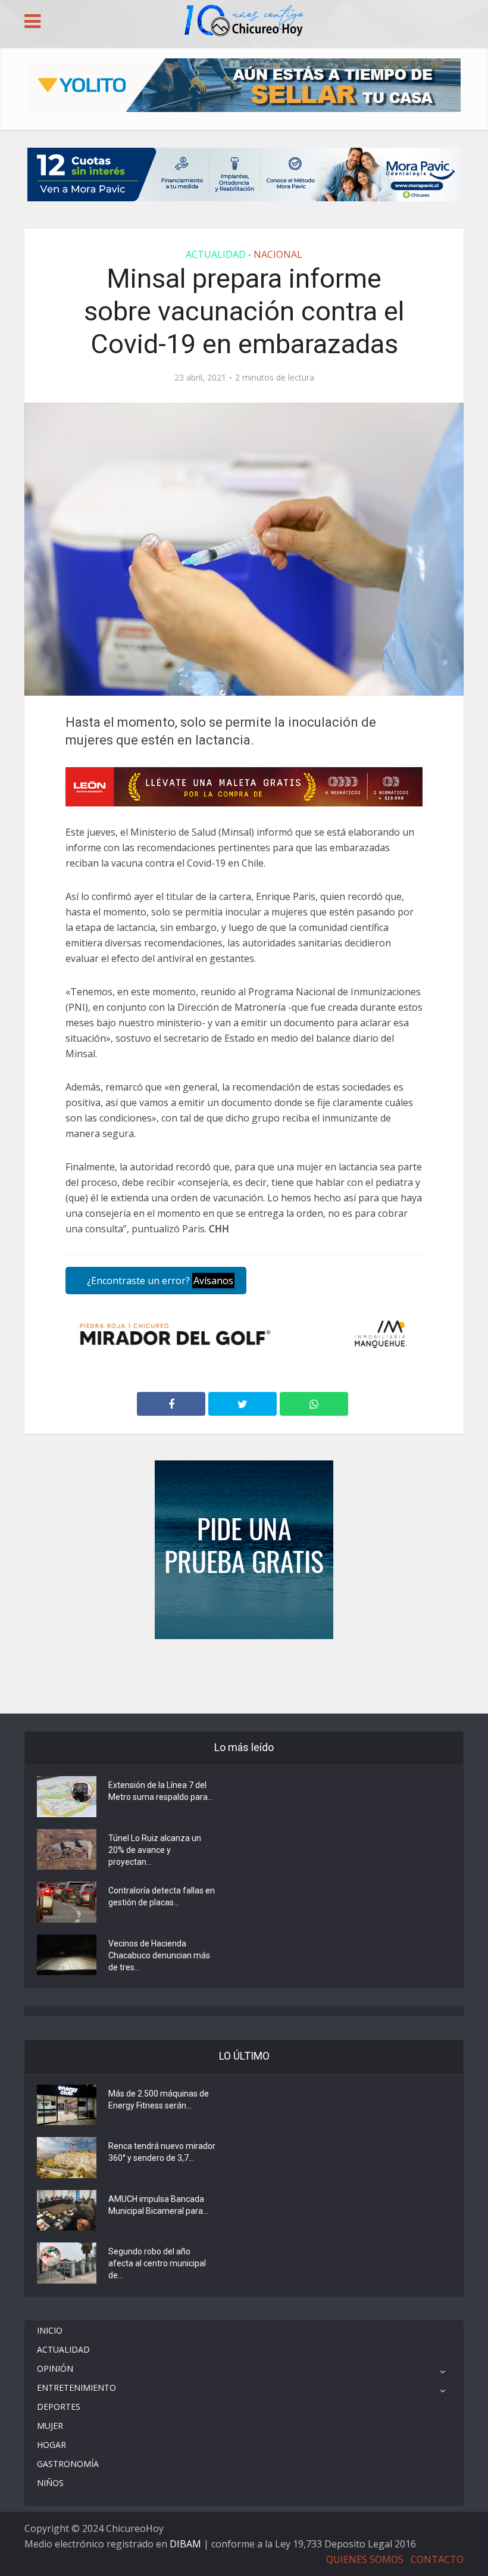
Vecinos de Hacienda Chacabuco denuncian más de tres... (159, 1955)
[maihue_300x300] (244, 1549)
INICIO (50, 2330)
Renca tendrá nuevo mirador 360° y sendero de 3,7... (162, 2152)
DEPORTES (59, 2407)
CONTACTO (437, 2559)
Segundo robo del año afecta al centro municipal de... (157, 2263)
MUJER (50, 2426)
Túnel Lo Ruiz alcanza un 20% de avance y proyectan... (155, 1850)
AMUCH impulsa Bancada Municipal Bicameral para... (158, 2205)
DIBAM (185, 2544)
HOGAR (51, 2445)
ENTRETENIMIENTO (76, 2387)
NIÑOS (50, 2483)
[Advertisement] (244, 1675)
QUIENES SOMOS (365, 2559)
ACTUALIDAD (216, 254)
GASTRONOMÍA (68, 2464)
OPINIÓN (55, 2368)
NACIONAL (278, 254)
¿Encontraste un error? (159, 1281)
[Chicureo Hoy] (244, 22)
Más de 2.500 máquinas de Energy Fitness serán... (159, 2100)
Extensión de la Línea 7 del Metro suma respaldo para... (161, 1791)
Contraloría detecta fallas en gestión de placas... (162, 1896)
